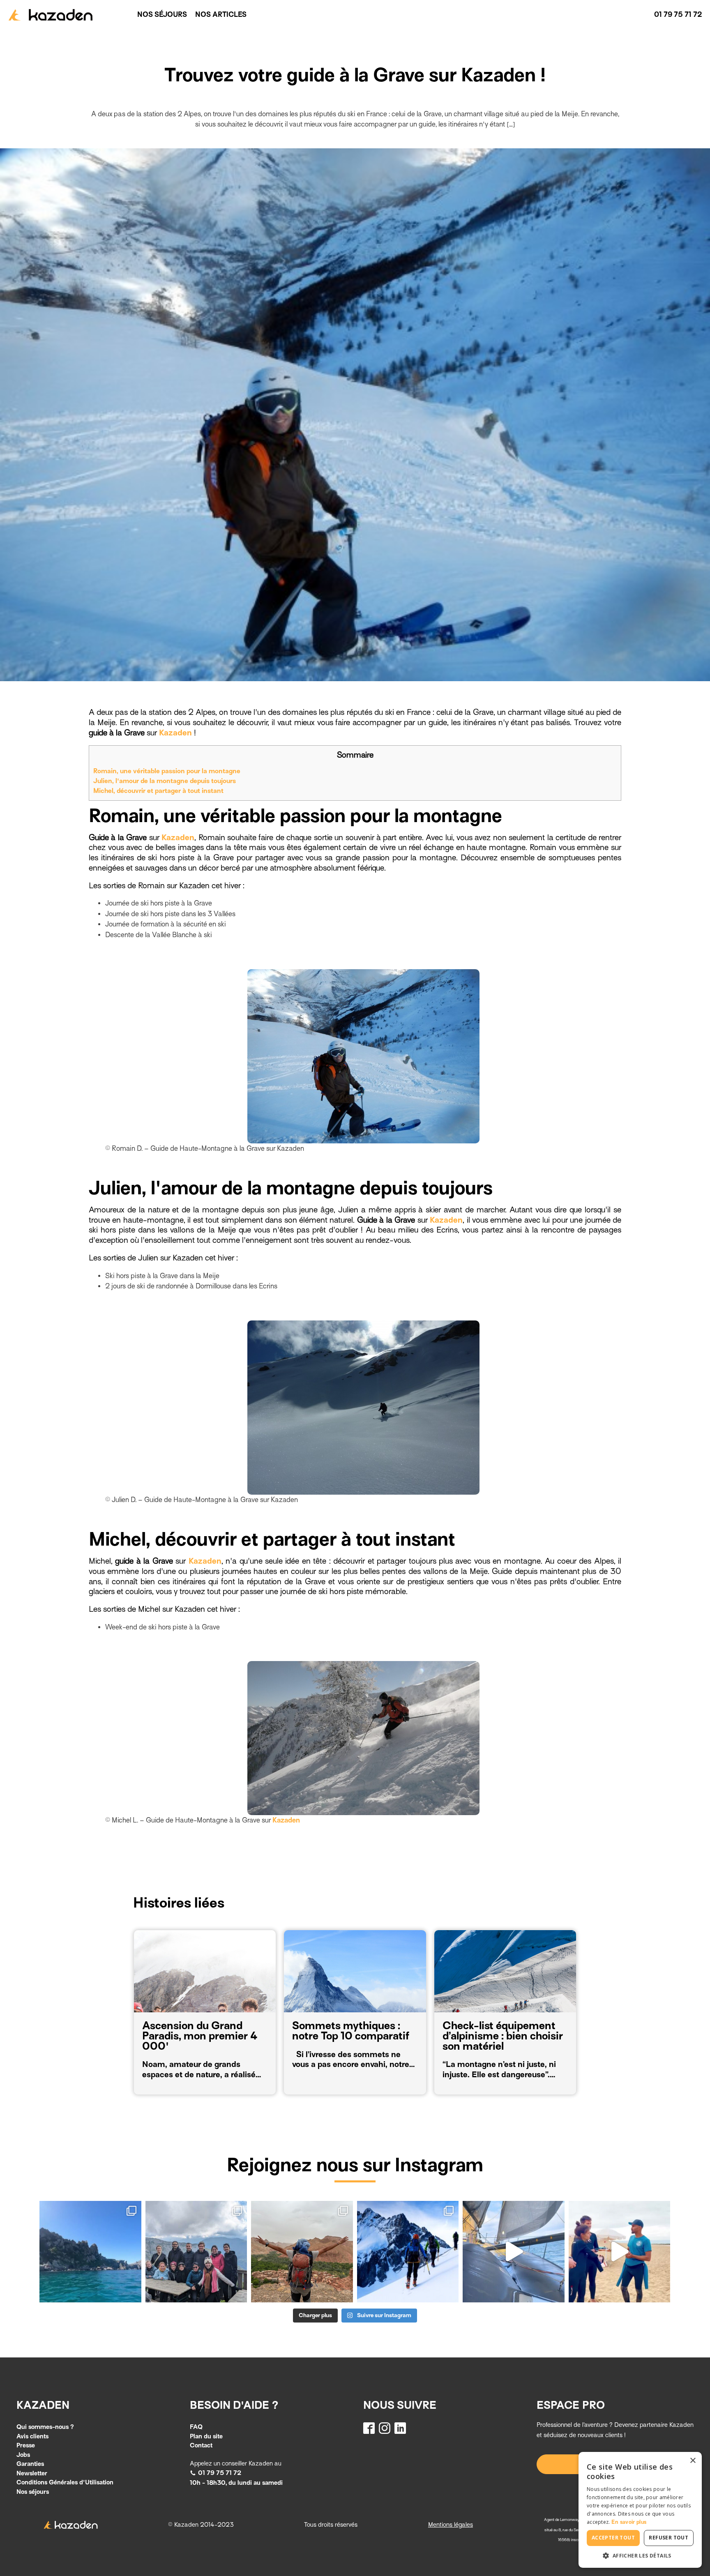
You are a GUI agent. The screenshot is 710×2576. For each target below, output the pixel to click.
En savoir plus (629, 2522)
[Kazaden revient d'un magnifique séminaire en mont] (196, 2252)
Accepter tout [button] (613, 2538)
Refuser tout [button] (669, 2538)
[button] (216, 2473)
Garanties (30, 2464)
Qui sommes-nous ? (45, 2427)
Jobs (23, 2455)
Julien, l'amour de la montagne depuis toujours (165, 781)
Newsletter (32, 2473)
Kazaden (175, 733)
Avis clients (32, 2436)
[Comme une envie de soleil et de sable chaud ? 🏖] (619, 2252)
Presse (26, 2445)
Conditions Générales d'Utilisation (65, 2482)
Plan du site (206, 2436)
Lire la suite (167, 2077)
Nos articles (221, 15)
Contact (201, 2445)
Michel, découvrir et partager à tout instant (158, 791)
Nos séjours (162, 15)
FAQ (196, 2427)
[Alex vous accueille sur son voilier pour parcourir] (90, 2252)
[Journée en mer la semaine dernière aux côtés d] (513, 2252)
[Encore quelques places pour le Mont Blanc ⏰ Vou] (408, 2252)
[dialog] (640, 2510)
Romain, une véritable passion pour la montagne (167, 771)
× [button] (693, 2461)
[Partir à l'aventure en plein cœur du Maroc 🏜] (302, 2252)
